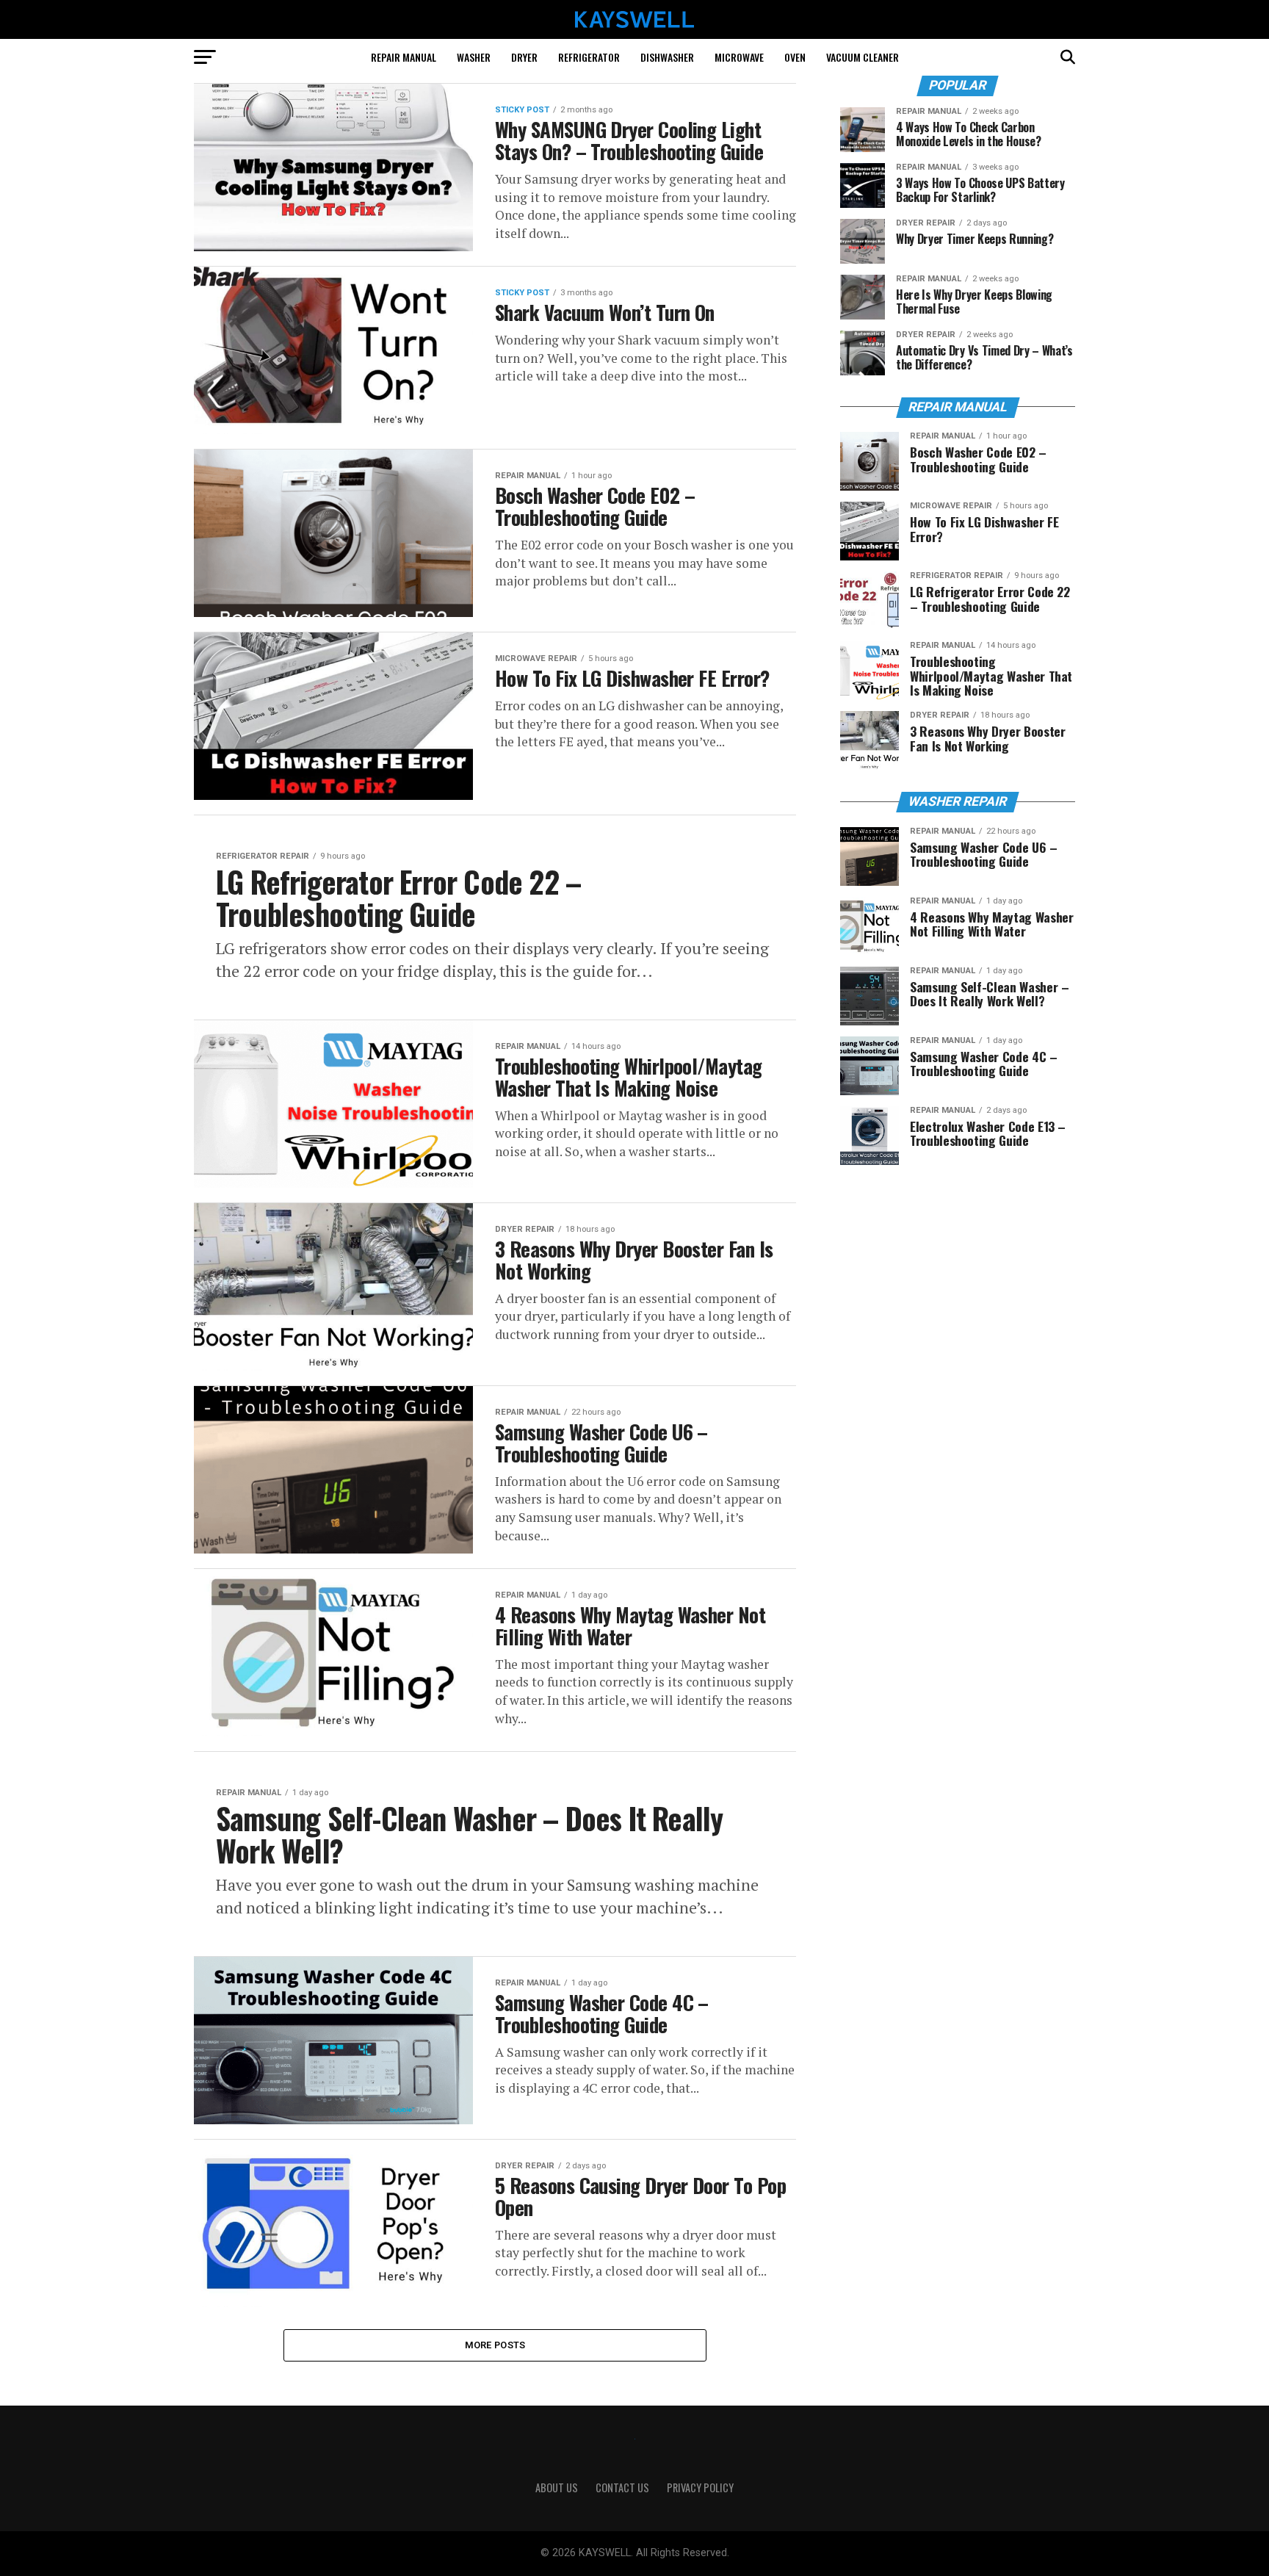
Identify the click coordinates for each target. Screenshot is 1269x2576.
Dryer (524, 57)
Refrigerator (589, 57)
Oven (795, 57)
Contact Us (622, 2487)
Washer (474, 57)
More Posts (495, 2345)
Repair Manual (404, 57)
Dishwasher (667, 57)
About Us (557, 2487)
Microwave (739, 57)
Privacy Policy (700, 2487)
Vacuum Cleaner (863, 57)
